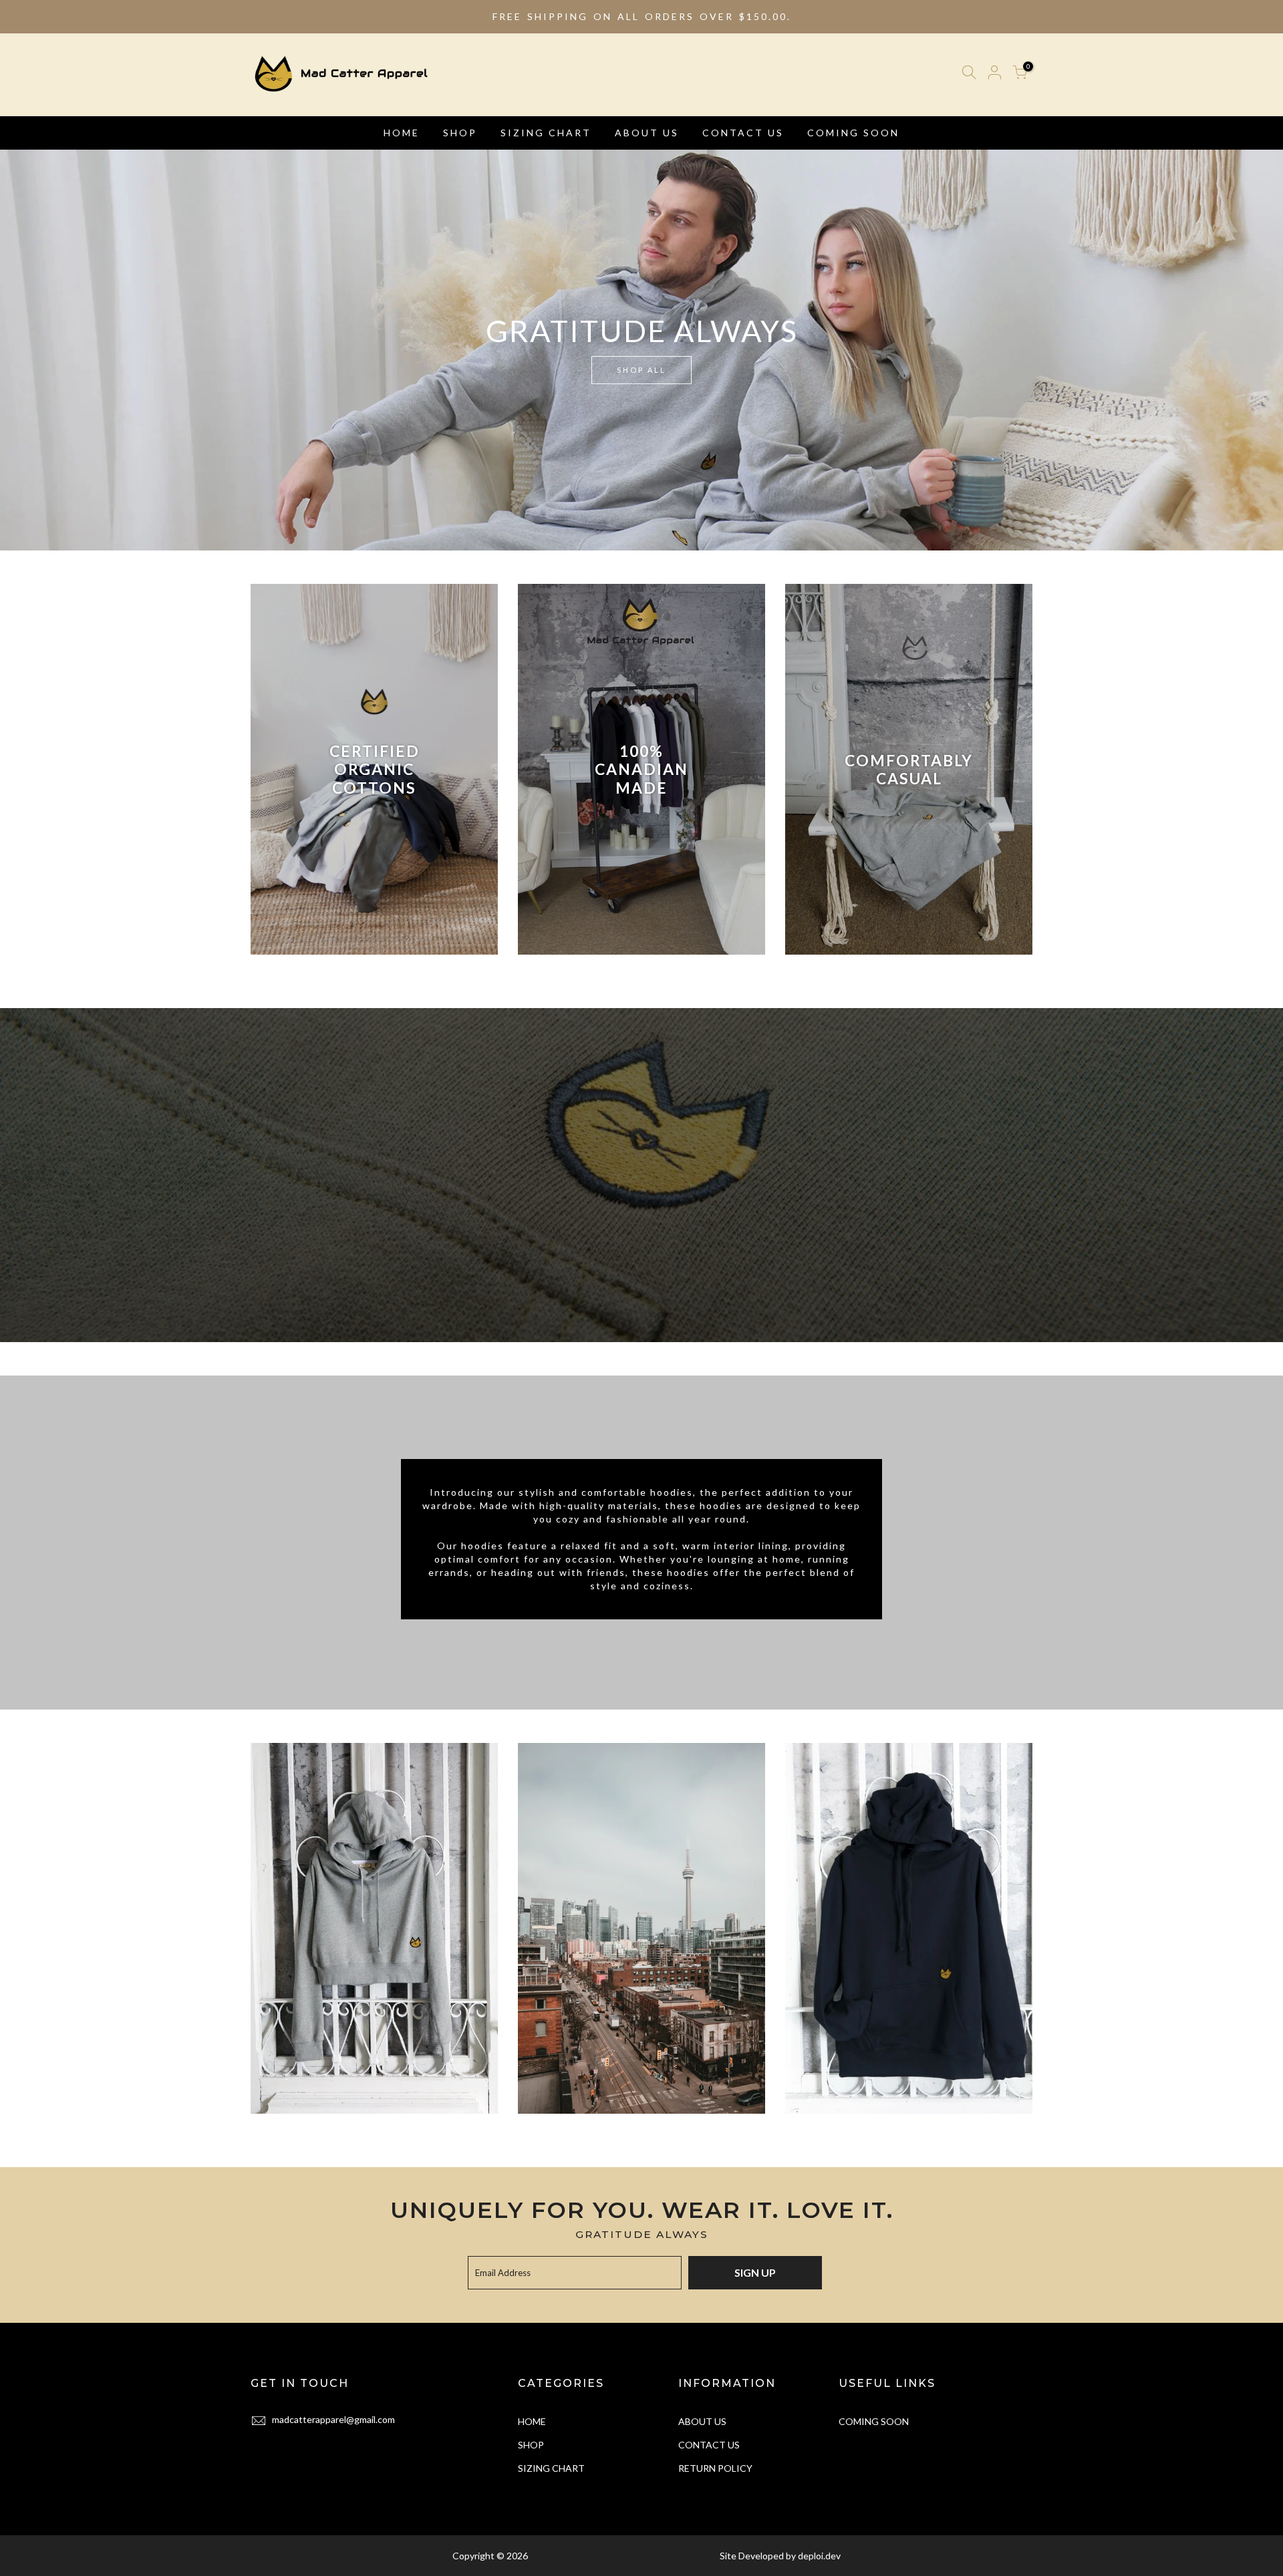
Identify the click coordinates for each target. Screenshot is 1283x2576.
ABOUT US (647, 133)
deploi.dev (819, 2556)
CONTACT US (743, 133)
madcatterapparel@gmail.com (333, 2419)
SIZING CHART (546, 133)
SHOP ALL (641, 370)
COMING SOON (853, 133)
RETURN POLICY (715, 2468)
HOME (402, 133)
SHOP (460, 133)
